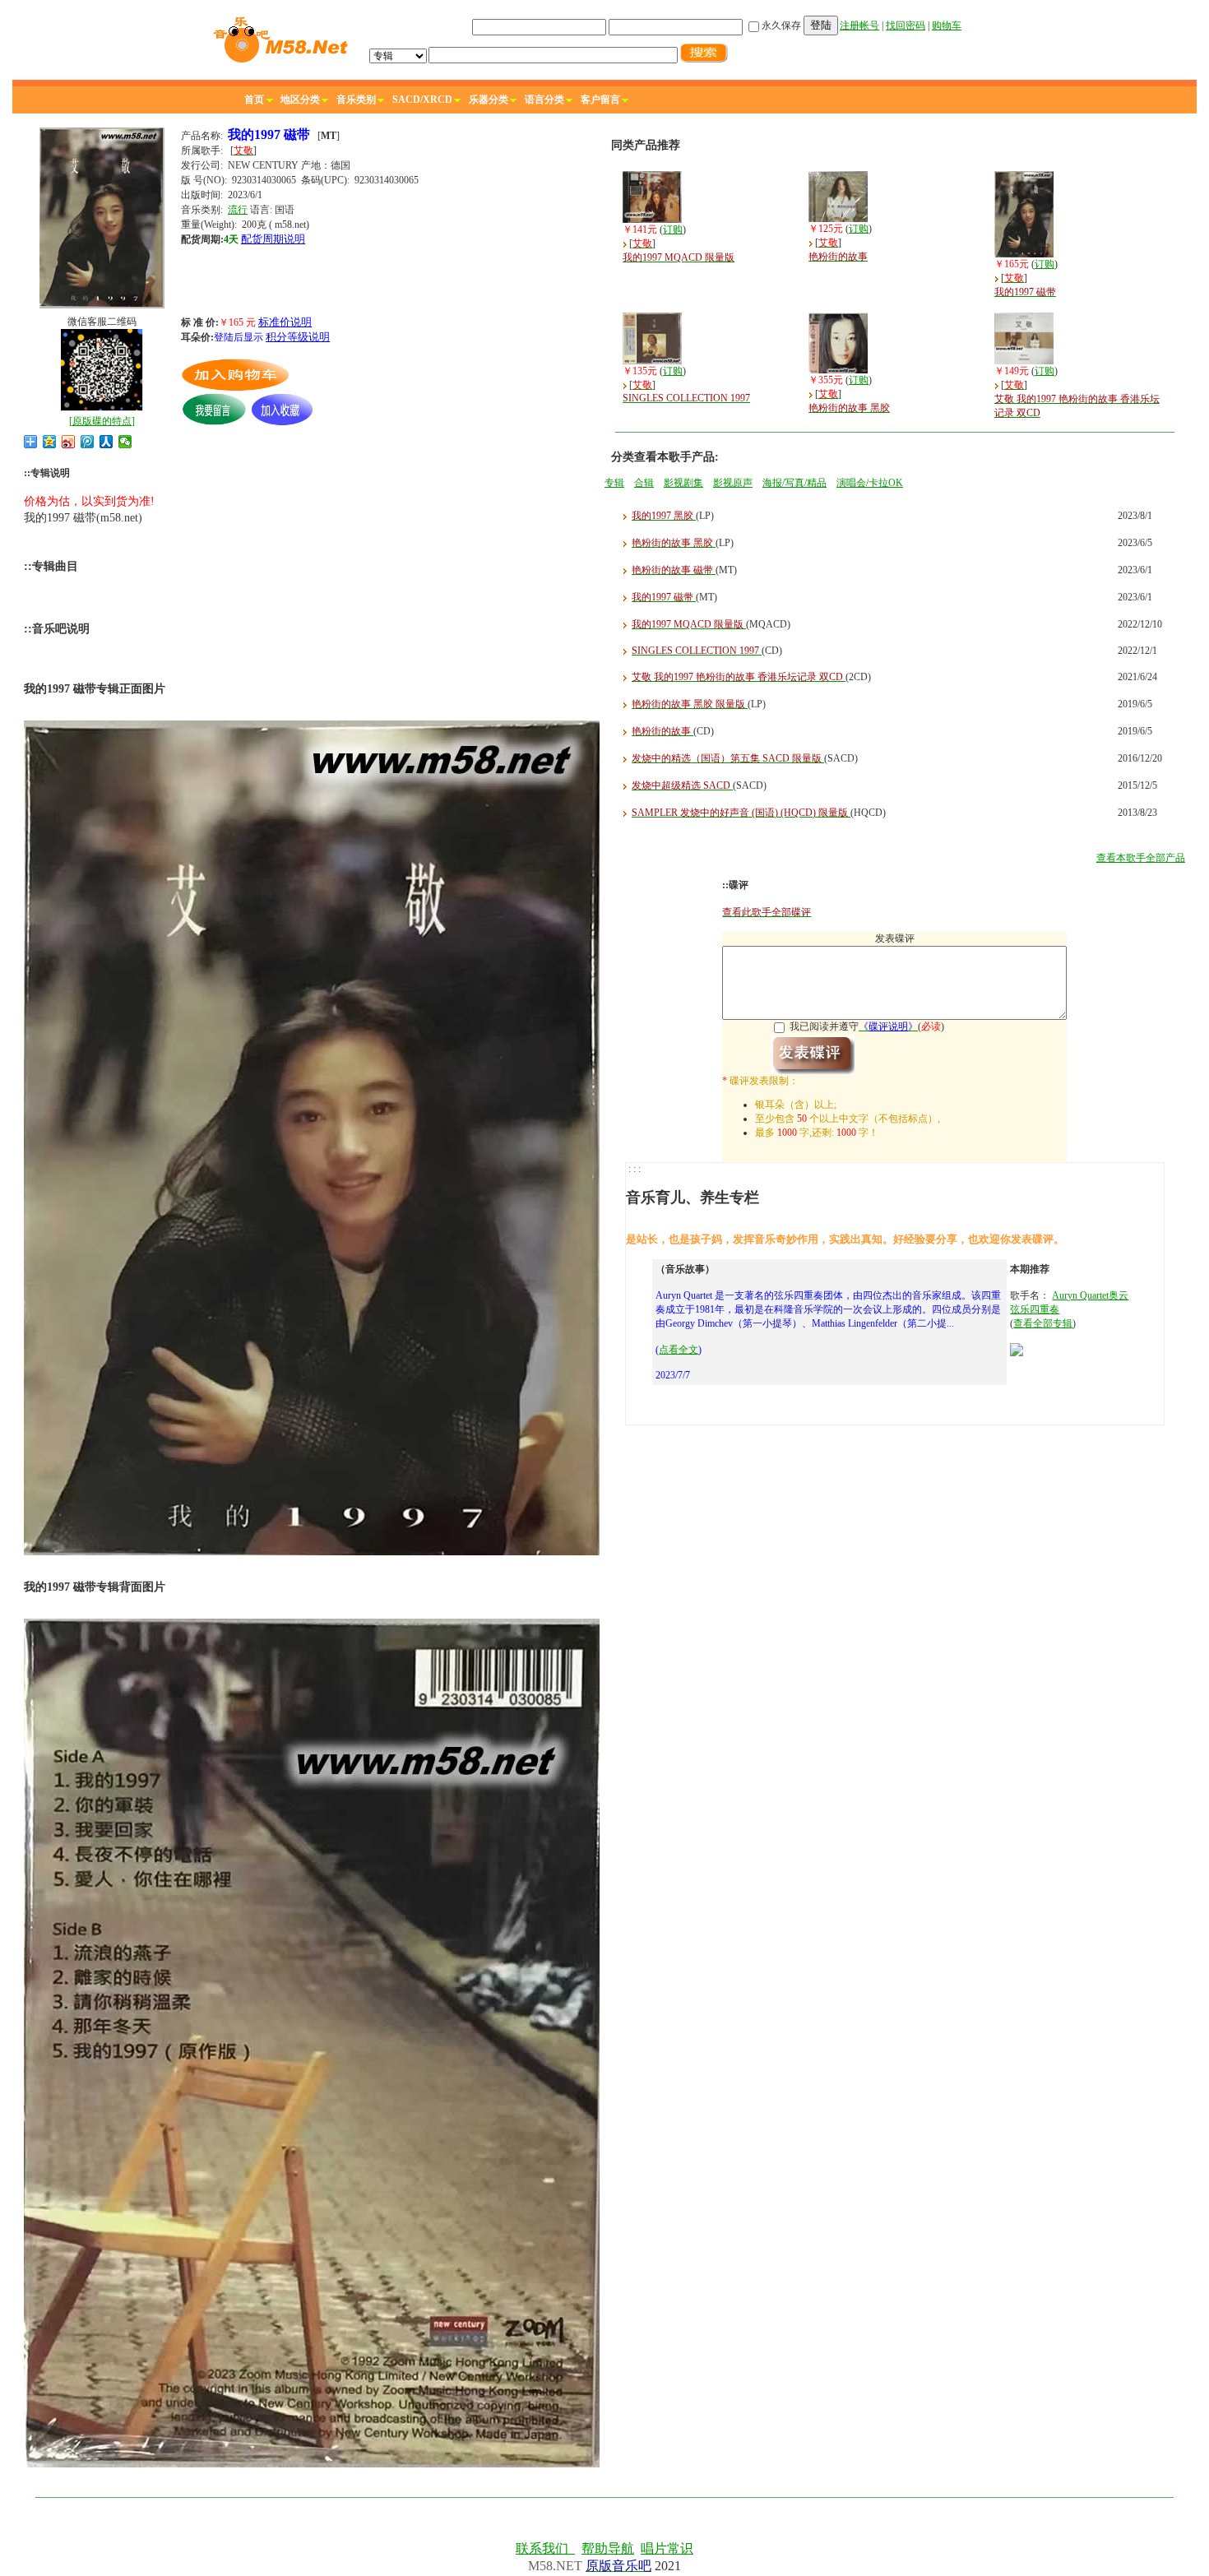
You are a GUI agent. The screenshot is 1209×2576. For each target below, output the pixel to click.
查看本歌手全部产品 (1141, 858)
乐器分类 (489, 100)
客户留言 (600, 100)
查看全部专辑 (1043, 1323)
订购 (673, 229)
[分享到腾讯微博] (88, 442)
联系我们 (545, 2548)
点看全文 (679, 1350)
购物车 (947, 25)
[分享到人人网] (107, 442)
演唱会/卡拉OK (870, 483)
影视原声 (733, 483)
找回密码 (906, 25)
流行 (238, 210)
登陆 (821, 25)
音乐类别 (356, 100)
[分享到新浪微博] (69, 442)
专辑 (614, 483)
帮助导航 (608, 2548)
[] (102, 421)
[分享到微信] (125, 442)
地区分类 (300, 100)
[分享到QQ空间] (50, 442)
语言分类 (544, 100)
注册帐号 (859, 25)
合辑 (644, 483)
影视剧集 (683, 483)
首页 (254, 100)
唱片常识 (667, 2548)
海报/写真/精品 (794, 483)
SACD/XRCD (422, 100)
